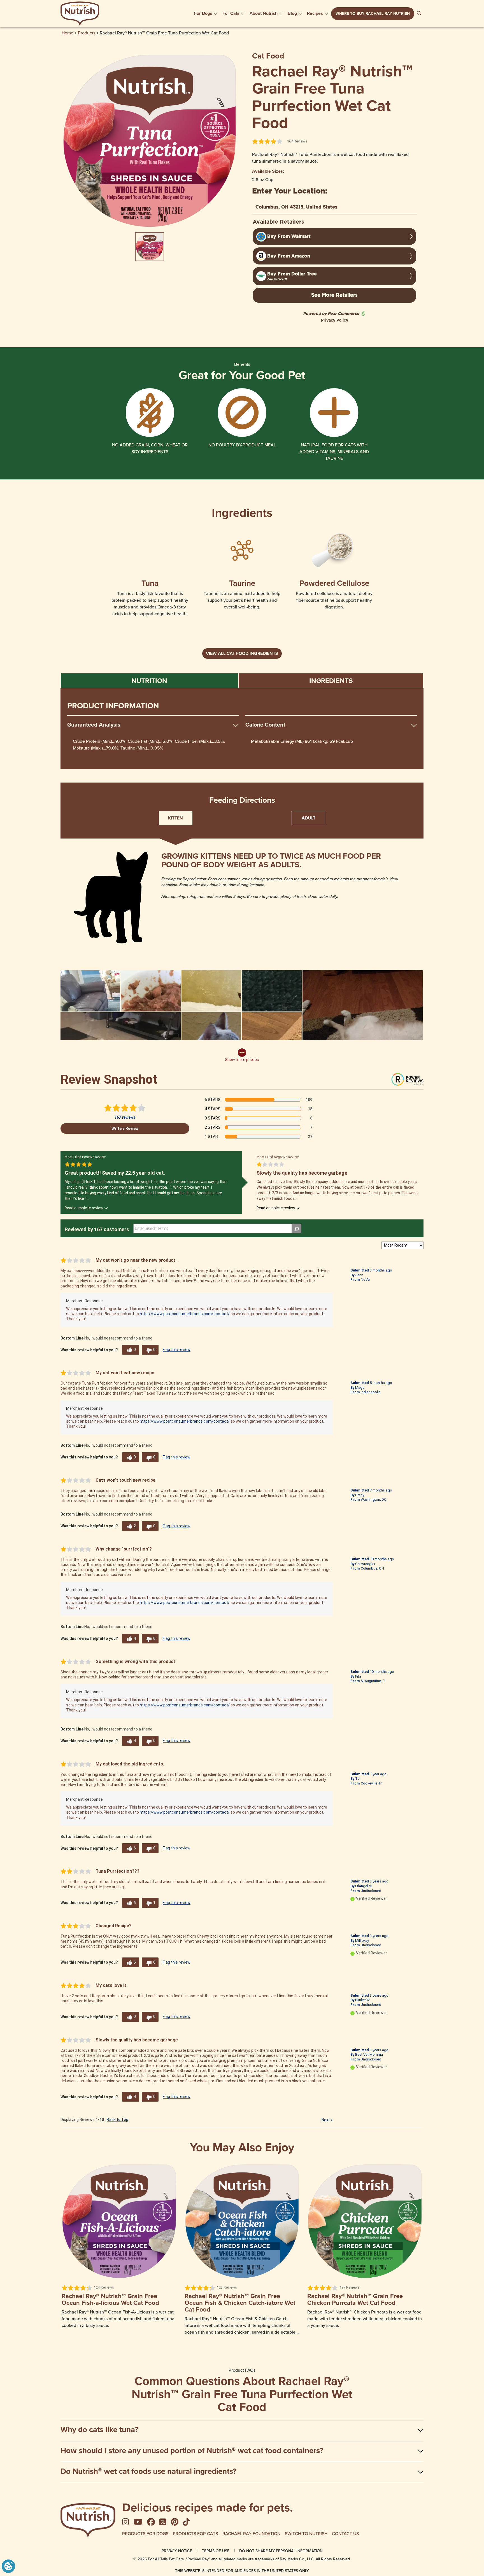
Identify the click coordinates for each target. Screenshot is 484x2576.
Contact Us (345, 2533)
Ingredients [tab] (331, 681)
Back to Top (117, 2120)
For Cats (231, 13)
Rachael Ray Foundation (251, 2533)
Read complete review (84, 1208)
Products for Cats (195, 2533)
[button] (8, 2566)
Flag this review (177, 1350)
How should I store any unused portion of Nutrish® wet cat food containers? (192, 2450)
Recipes (315, 13)
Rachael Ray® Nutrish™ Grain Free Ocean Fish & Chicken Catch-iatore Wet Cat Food (240, 2303)
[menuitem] (206, 13)
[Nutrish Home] (88, 2520)
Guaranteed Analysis (94, 725)
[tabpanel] (242, 729)
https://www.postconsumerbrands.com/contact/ (185, 1314)
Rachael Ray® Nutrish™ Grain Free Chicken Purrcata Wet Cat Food (355, 2299)
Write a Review (125, 1128)
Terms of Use (216, 2551)
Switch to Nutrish (306, 2533)
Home (68, 33)
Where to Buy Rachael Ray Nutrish (373, 14)
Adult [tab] (309, 818)
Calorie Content (265, 725)
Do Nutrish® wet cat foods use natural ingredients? (148, 2471)
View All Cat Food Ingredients (242, 653)
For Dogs (203, 13)
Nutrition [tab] (149, 681)
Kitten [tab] (175, 818)
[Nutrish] (80, 14)
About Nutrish (264, 13)
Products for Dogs (145, 2533)
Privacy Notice (177, 2551)
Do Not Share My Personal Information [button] (281, 2551)
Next (327, 2120)
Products (87, 33)
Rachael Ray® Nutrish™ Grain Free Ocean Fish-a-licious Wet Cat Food (110, 2299)
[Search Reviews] (296, 1228)
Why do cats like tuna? (99, 2429)
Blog (292, 13)
